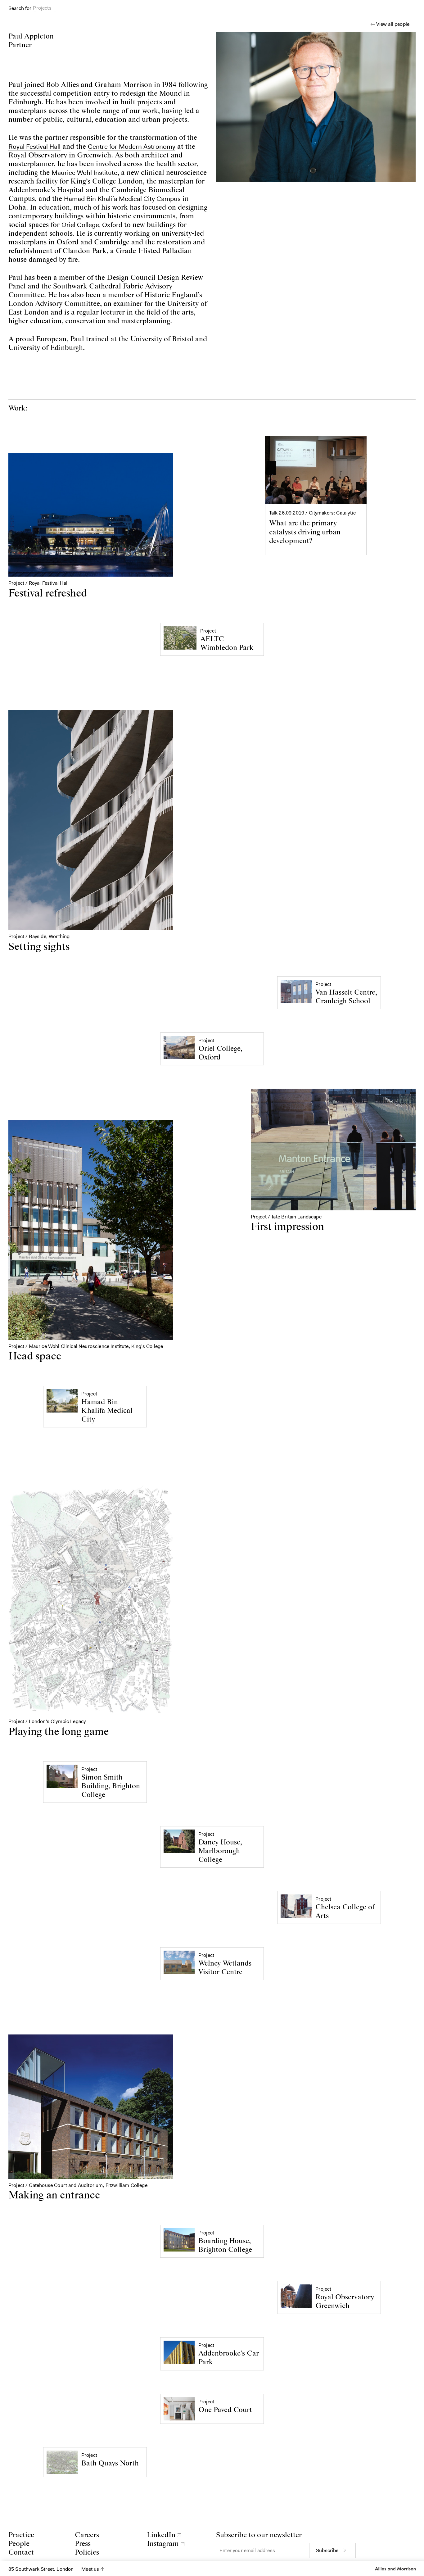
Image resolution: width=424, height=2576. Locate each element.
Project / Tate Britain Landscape (286, 1217)
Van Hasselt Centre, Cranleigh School (346, 997)
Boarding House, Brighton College (225, 2245)
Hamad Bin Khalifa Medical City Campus (122, 199)
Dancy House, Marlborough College (220, 1851)
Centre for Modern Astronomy (132, 147)
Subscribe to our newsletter (259, 2535)
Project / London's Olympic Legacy (47, 1721)
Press (83, 2544)
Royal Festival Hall (34, 147)
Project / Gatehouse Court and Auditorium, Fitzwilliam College (78, 2185)
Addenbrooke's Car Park (229, 2358)
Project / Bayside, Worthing (39, 936)
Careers (87, 2535)
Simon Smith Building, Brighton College (111, 1786)
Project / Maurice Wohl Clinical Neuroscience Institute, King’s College (86, 1346)
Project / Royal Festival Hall (39, 583)
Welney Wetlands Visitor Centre (225, 1968)
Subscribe (327, 2550)
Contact (21, 2553)
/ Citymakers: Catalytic (317, 513)
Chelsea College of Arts (345, 1912)
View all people (393, 24)
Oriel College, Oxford (92, 225)
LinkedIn (161, 2535)
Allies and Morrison (395, 2569)
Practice (21, 2535)
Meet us (90, 2569)
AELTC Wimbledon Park (227, 644)
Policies (87, 2553)
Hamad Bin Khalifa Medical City (107, 1411)
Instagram (163, 2544)
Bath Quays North (110, 2463)
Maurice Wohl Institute (84, 173)
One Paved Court (225, 2410)
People (19, 2544)
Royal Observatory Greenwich (345, 2302)
